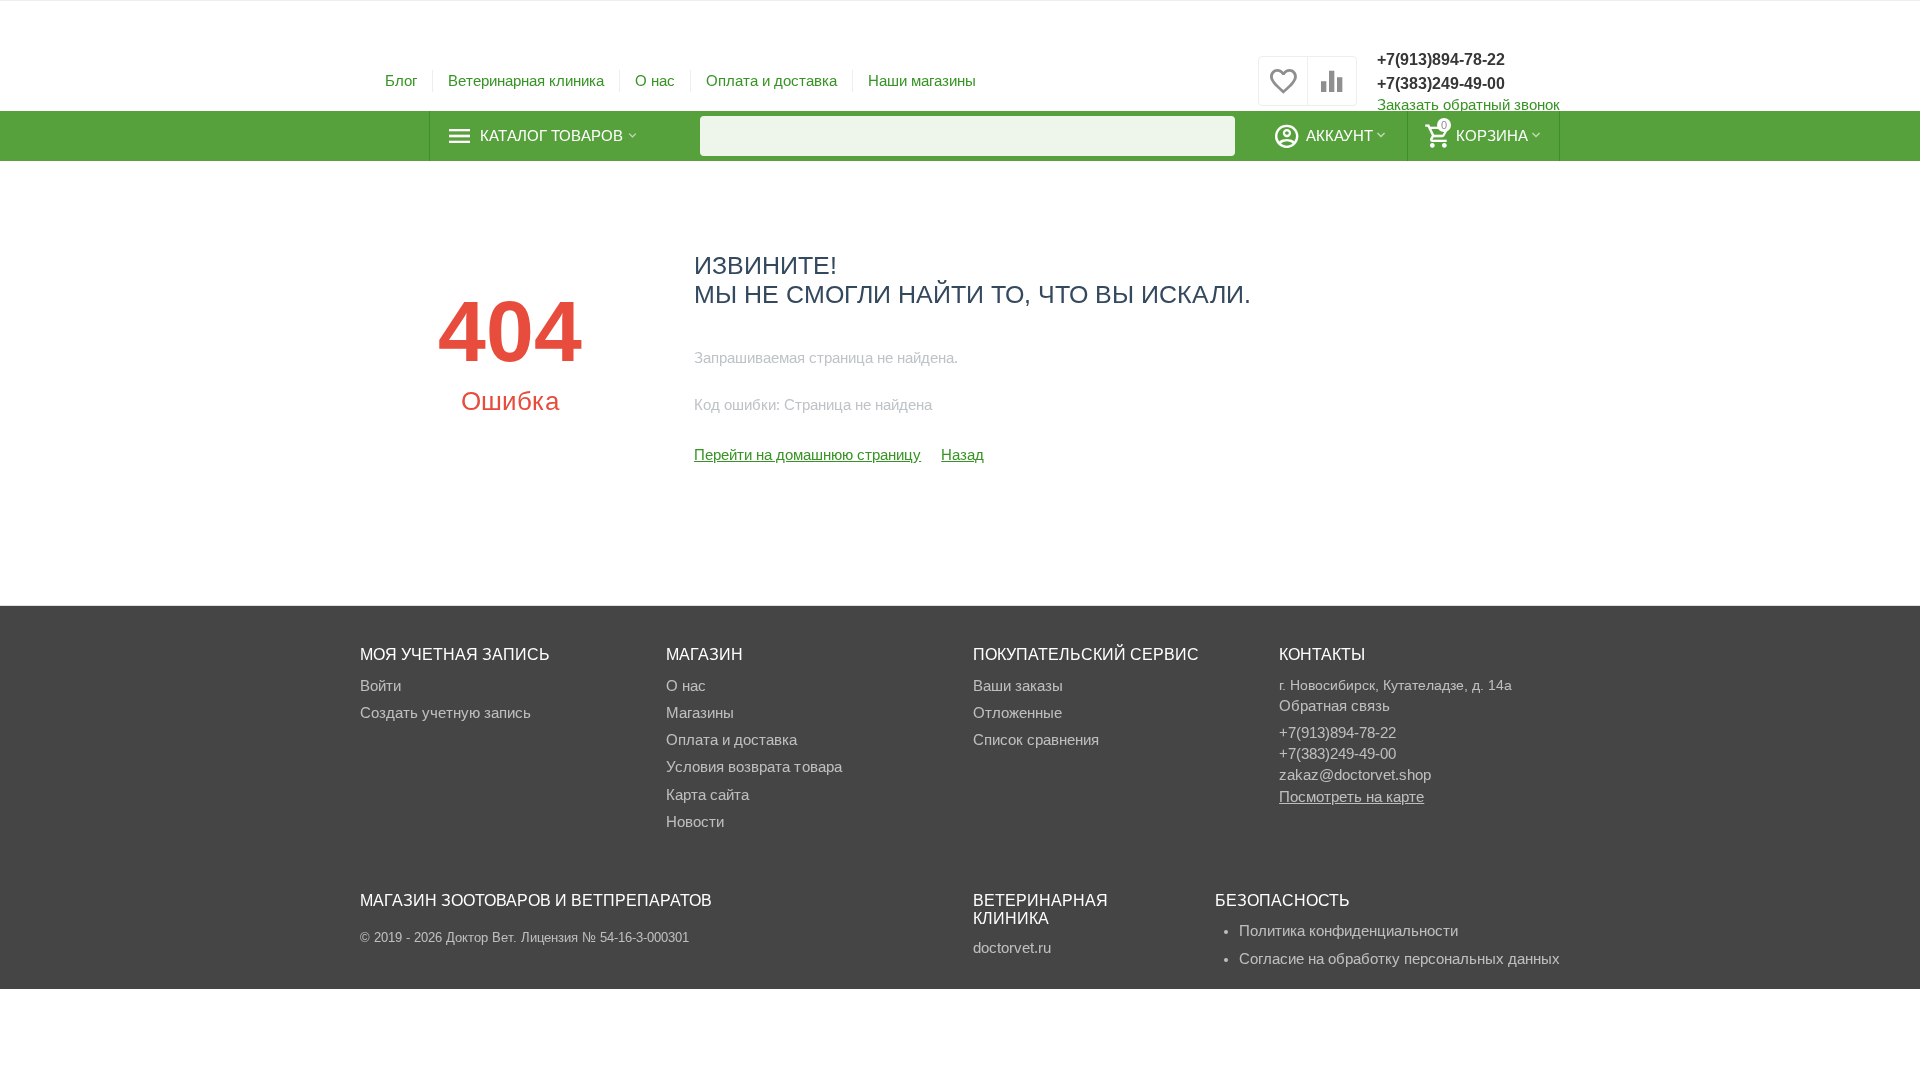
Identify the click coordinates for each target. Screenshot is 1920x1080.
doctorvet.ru (1012, 947)
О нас (655, 80)
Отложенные (1017, 712)
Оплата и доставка (771, 80)
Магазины (700, 712)
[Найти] (1215, 136)
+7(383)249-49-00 (1441, 83)
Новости (695, 821)
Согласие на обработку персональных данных (1399, 958)
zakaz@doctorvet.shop (1355, 774)
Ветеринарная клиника (526, 80)
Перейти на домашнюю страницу (807, 454)
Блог (401, 80)
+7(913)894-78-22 (1441, 59)
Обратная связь (1334, 705)
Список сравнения (1036, 739)
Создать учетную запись (445, 712)
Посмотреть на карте (1351, 796)
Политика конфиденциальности (1348, 930)
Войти (380, 685)
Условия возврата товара (753, 766)
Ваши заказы (1018, 685)
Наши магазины (922, 80)
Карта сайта (707, 794)
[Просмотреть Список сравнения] (1332, 91)
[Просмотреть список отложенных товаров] (1283, 91)
